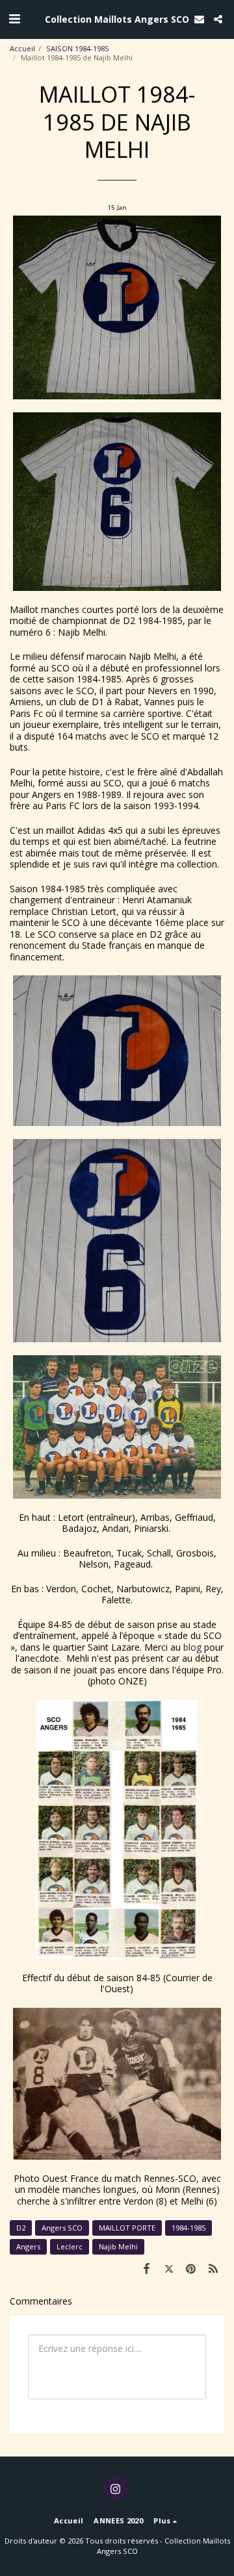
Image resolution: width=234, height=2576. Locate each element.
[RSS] (213, 2268)
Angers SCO (62, 2228)
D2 (21, 2228)
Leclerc (70, 2246)
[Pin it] (191, 2268)
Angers (28, 2246)
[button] (14, 19)
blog (192, 1647)
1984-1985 (188, 2228)
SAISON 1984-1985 (77, 48)
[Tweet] (168, 2268)
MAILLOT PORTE (127, 2228)
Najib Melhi (118, 2246)
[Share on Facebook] (146, 2268)
